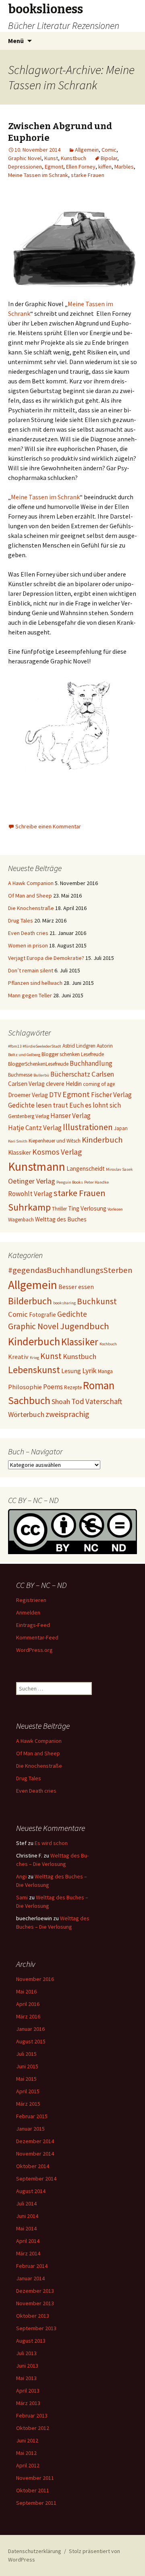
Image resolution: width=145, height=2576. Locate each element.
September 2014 (36, 2179)
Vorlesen (115, 1209)
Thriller (59, 1209)
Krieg (34, 1358)
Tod (78, 1401)
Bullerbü (41, 1075)
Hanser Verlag (70, 1116)
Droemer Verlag (28, 1095)
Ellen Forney (81, 167)
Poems (53, 1387)
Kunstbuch (74, 158)
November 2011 (35, 2478)
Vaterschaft (104, 1401)
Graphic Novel (25, 158)
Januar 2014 (30, 2278)
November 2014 (35, 2154)
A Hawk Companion (31, 883)
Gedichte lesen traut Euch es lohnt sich (64, 1105)
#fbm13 (15, 1046)
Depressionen (25, 167)
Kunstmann (37, 1167)
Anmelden (28, 1612)
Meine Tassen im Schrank (38, 175)
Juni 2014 (27, 2216)
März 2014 (28, 2253)
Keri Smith (18, 1141)
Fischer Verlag (111, 1095)
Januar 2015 (30, 2129)
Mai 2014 (26, 2228)
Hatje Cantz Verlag (35, 1128)
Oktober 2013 (33, 2316)
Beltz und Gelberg (24, 1055)
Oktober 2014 (33, 2166)
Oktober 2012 (33, 2428)
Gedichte (72, 1314)
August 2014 (31, 2191)
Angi (21, 1876)
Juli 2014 (26, 2203)
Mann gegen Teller (30, 995)
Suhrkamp (29, 1207)
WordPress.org (34, 1650)
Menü (16, 41)
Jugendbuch (85, 1326)
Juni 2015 (27, 2066)
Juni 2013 (27, 2366)
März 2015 (28, 2104)
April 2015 (28, 2091)
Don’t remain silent (31, 970)
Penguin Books (70, 1182)
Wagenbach (21, 1220)
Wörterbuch (26, 1414)
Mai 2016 (26, 1991)
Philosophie (25, 1387)
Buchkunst (97, 1301)
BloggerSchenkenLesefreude (38, 1064)
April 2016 (28, 2004)
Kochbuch (108, 1344)
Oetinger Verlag (32, 1181)
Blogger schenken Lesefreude (73, 1054)
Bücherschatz (70, 1074)
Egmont (54, 167)
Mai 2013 (26, 2378)
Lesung (71, 1371)
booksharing (64, 1303)
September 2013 (36, 2328)
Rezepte (73, 1387)
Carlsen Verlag (26, 1084)
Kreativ (18, 1357)
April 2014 (28, 2241)
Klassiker (20, 1152)
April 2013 (28, 2391)
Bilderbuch (30, 1301)
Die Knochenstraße (31, 908)
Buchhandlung (91, 1063)
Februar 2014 (32, 2266)
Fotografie (42, 1315)
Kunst (51, 158)
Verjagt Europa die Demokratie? (46, 958)
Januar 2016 (30, 2029)
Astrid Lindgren (79, 1046)
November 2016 (35, 1979)
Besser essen (76, 1287)
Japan (121, 1128)
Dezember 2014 (35, 2141)
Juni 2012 (27, 2440)
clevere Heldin (64, 1084)
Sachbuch (29, 1400)
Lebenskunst (34, 1370)
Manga (105, 1371)
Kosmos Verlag (57, 1152)
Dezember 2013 (35, 2291)
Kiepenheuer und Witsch (55, 1141)
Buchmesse (20, 1075)
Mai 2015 (26, 2079)
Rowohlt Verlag (30, 1194)
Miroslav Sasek (119, 1169)
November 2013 (35, 2303)
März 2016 (28, 2016)
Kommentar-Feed (37, 1637)
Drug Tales (21, 920)
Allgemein (87, 150)
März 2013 (28, 2403)
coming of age (99, 1084)
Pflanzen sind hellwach (35, 983)
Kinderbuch (102, 1140)
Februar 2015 (32, 2116)
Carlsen (103, 1074)
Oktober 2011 (33, 2490)
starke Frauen (88, 175)
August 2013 (31, 2341)
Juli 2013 (26, 2353)
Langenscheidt (86, 1169)
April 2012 (28, 2465)
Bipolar (109, 158)
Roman (99, 1385)
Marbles (124, 167)
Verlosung (93, 1208)
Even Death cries (28, 933)
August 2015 (31, 2041)
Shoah (61, 1401)
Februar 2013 (32, 2415)
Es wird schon (51, 1843)
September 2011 (36, 2503)
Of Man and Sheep (30, 896)
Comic (109, 150)
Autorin (105, 1046)
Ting (74, 1208)
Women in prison (28, 945)
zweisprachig (67, 1414)
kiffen (105, 167)
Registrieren (31, 1600)
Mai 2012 (26, 2453)
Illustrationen (88, 1127)
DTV (55, 1095)
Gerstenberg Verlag (29, 1116)
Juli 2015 (26, 2054)
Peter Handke (96, 1182)
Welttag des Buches (61, 1219)
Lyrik (89, 1370)
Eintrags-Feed (33, 1625)
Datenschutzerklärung (35, 2551)
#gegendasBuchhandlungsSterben (70, 1270)
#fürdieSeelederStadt (42, 1046)
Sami (22, 1897)
